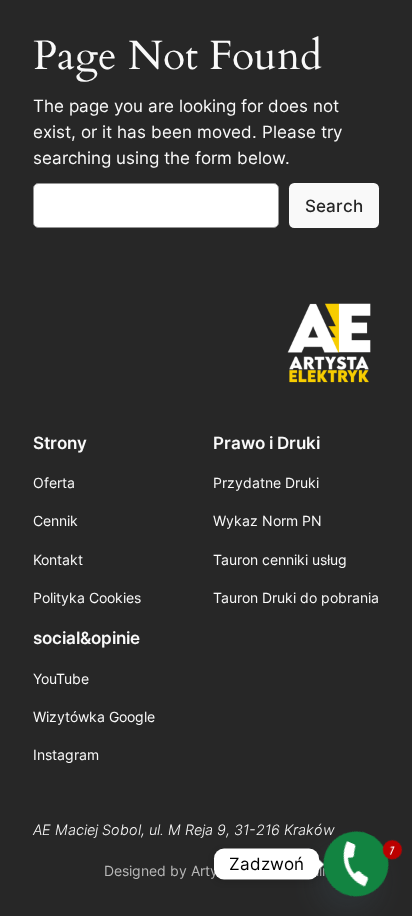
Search (334, 206)
